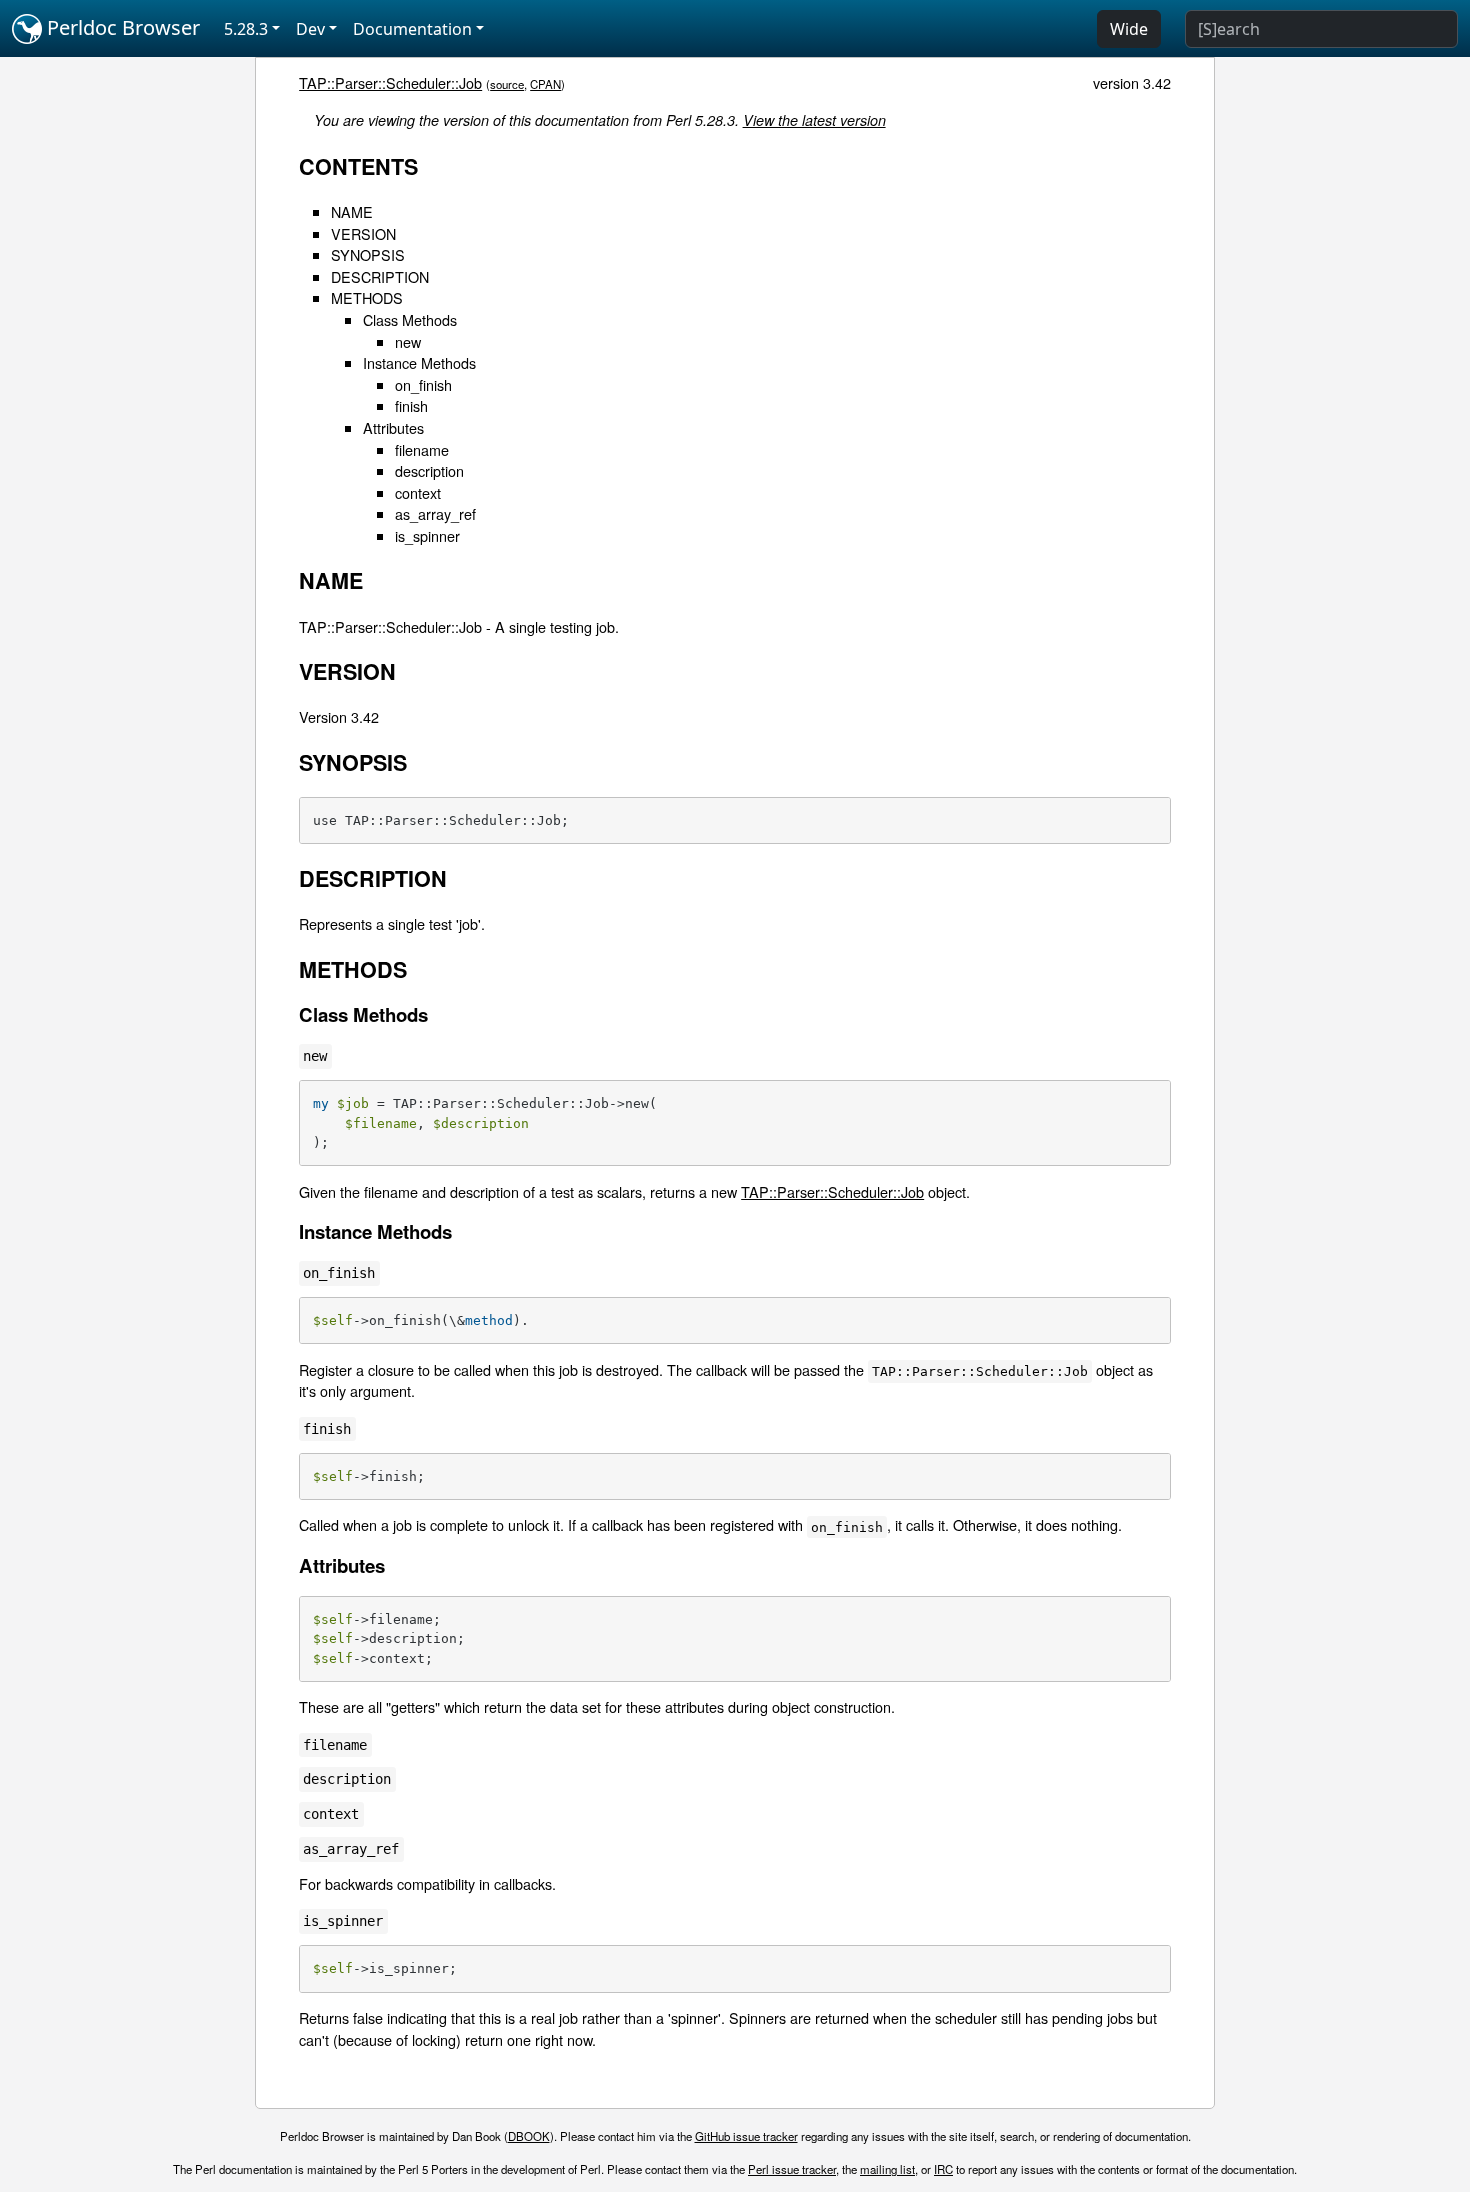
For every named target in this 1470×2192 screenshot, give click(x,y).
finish (411, 405)
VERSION (363, 233)
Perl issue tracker (792, 2169)
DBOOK (529, 2136)
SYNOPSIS (368, 254)
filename (422, 449)
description (429, 470)
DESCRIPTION (380, 276)
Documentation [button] (412, 29)
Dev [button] (310, 29)
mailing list (887, 2169)
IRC (943, 2169)
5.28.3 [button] (246, 29)
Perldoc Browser (121, 27)
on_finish (423, 384)
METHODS (367, 297)
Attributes (393, 427)
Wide (1129, 29)
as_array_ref (435, 513)
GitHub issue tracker (746, 2136)
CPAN (545, 84)
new (408, 341)
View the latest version (814, 120)
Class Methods (410, 319)
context (418, 492)
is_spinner (427, 535)
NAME (352, 211)
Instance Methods (419, 362)
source (507, 84)
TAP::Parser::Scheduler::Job (390, 82)
